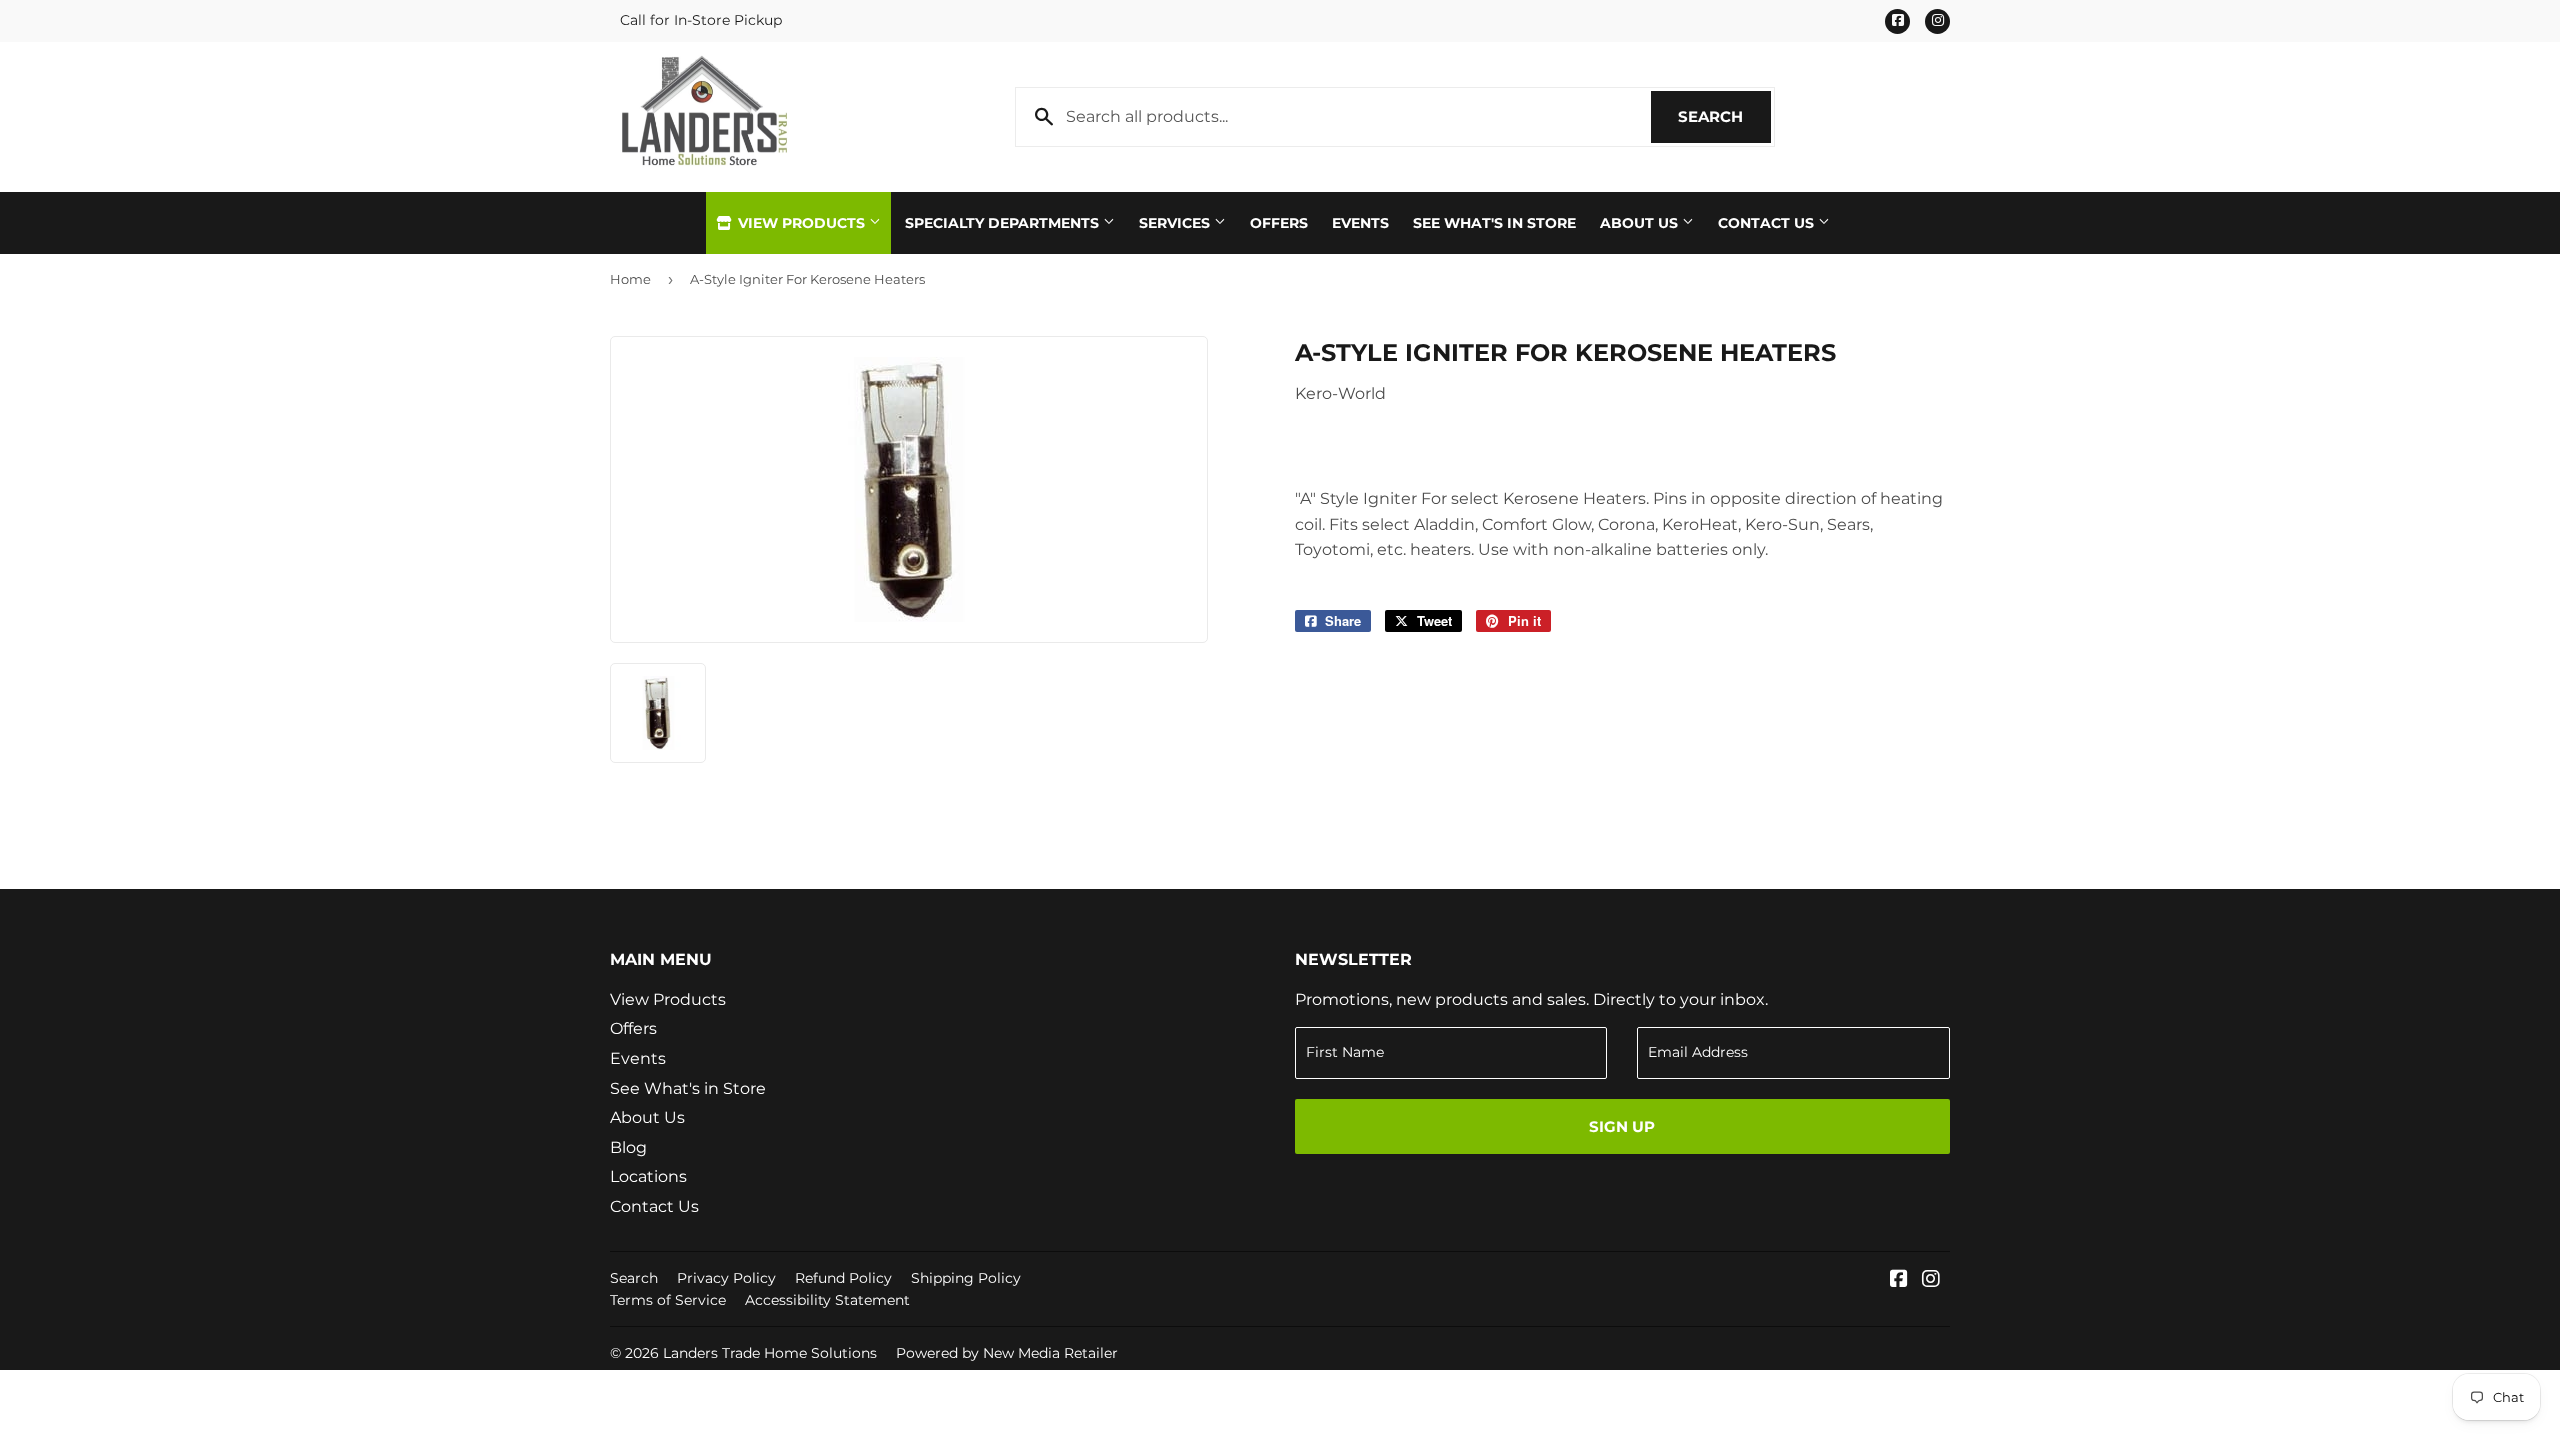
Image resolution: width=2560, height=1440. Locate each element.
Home (630, 279)
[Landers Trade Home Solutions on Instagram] (1931, 1280)
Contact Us (1768, 223)
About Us (1641, 223)
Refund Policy (843, 1278)
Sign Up (1622, 1126)
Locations (648, 1176)
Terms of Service (668, 1300)
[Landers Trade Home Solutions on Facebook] (1899, 1280)
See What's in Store (688, 1088)
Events (1360, 223)
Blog (628, 1147)
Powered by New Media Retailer (1007, 1353)
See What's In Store (1494, 223)
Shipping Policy (966, 1278)
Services (1176, 223)
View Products (801, 223)
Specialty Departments (1004, 223)
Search (1724, 116)
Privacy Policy (726, 1278)
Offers (1279, 223)
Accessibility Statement (827, 1300)
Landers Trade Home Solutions (770, 1353)
